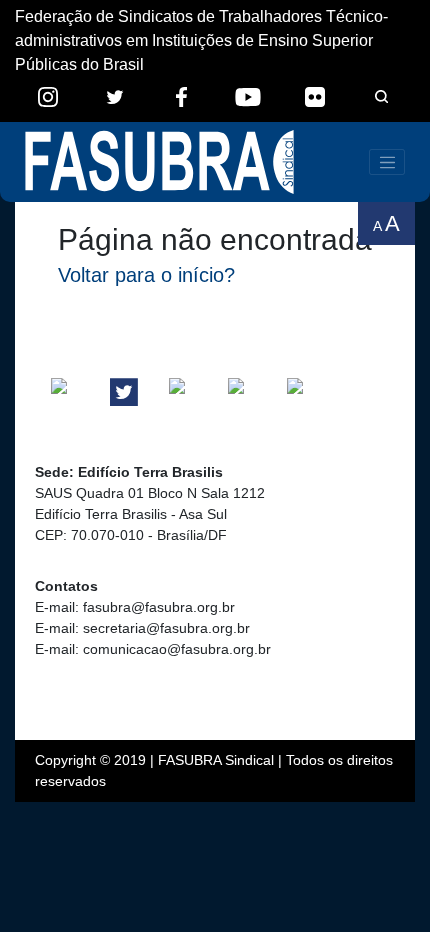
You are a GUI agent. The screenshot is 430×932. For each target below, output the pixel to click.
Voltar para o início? (146, 275)
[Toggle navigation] (387, 162)
